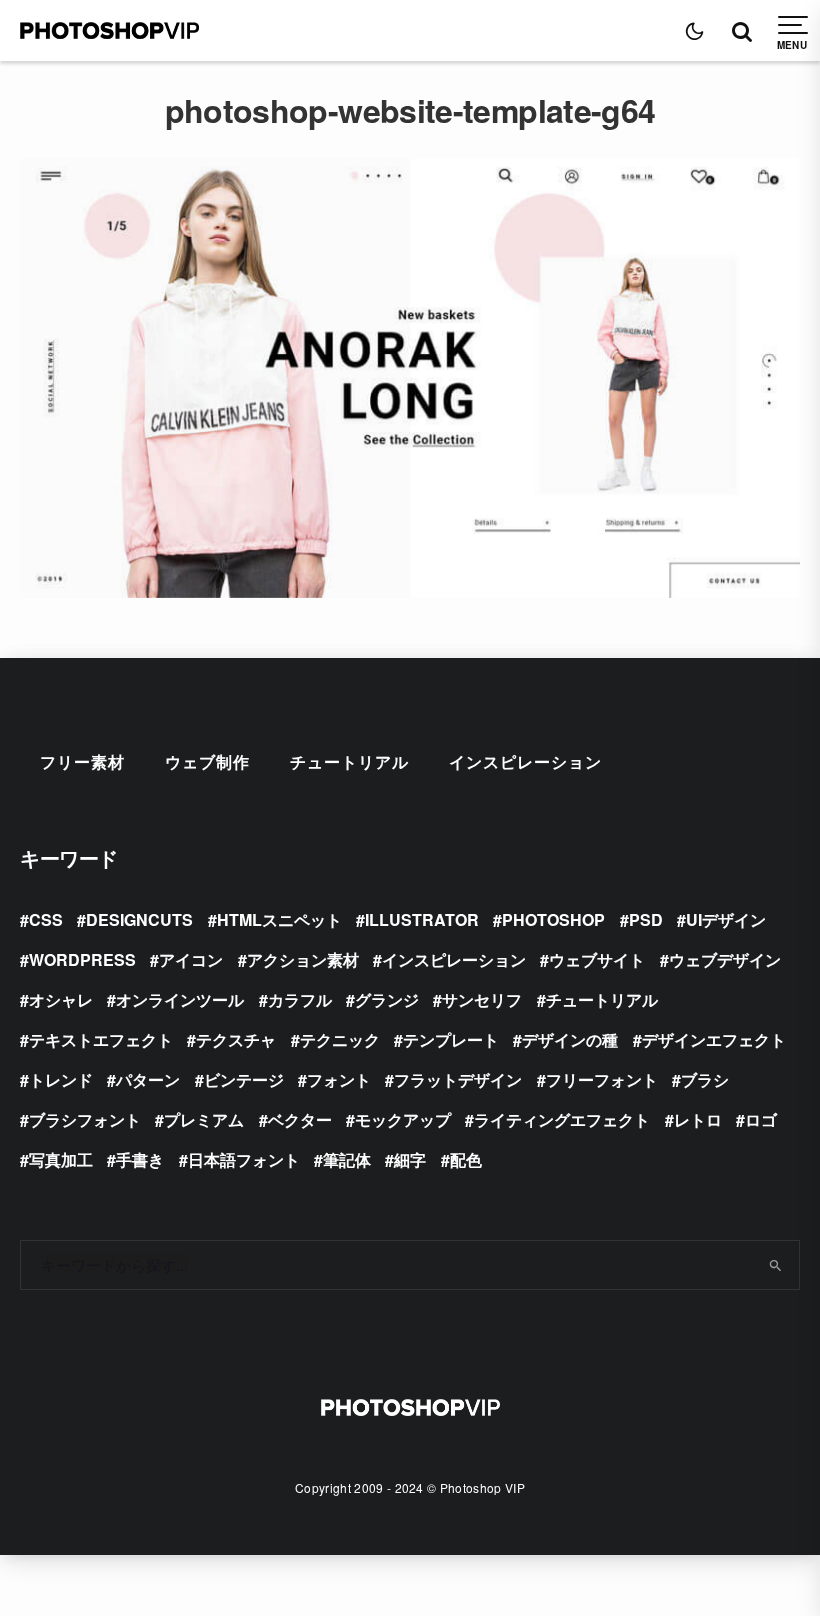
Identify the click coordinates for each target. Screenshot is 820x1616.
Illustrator (422, 919)
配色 (466, 1159)
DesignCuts (139, 919)
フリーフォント (602, 1079)
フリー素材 (82, 761)
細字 (410, 1159)
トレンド (61, 1079)
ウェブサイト (597, 959)
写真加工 (61, 1159)
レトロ (698, 1119)
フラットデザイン (458, 1079)
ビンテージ (244, 1079)
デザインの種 (570, 1039)
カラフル (300, 999)
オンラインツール (180, 999)
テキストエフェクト (101, 1039)
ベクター (300, 1119)
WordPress (82, 959)
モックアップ (403, 1119)
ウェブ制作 (207, 761)
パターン (148, 1079)
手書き (140, 1159)
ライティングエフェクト (562, 1119)
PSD (646, 919)
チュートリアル (349, 761)
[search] (776, 1265)
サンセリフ (482, 999)
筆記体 (347, 1159)
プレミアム (204, 1119)
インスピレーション (525, 761)
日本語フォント (244, 1159)
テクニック (340, 1039)
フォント (339, 1079)
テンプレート (451, 1039)
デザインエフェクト (714, 1039)
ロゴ (761, 1119)
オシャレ (61, 999)
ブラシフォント (85, 1119)
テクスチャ (236, 1039)
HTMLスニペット (279, 919)
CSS (46, 919)
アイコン (191, 959)
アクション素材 (303, 959)
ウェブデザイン (725, 959)
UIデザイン (726, 919)
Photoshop (553, 919)
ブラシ (705, 1079)
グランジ (387, 999)
